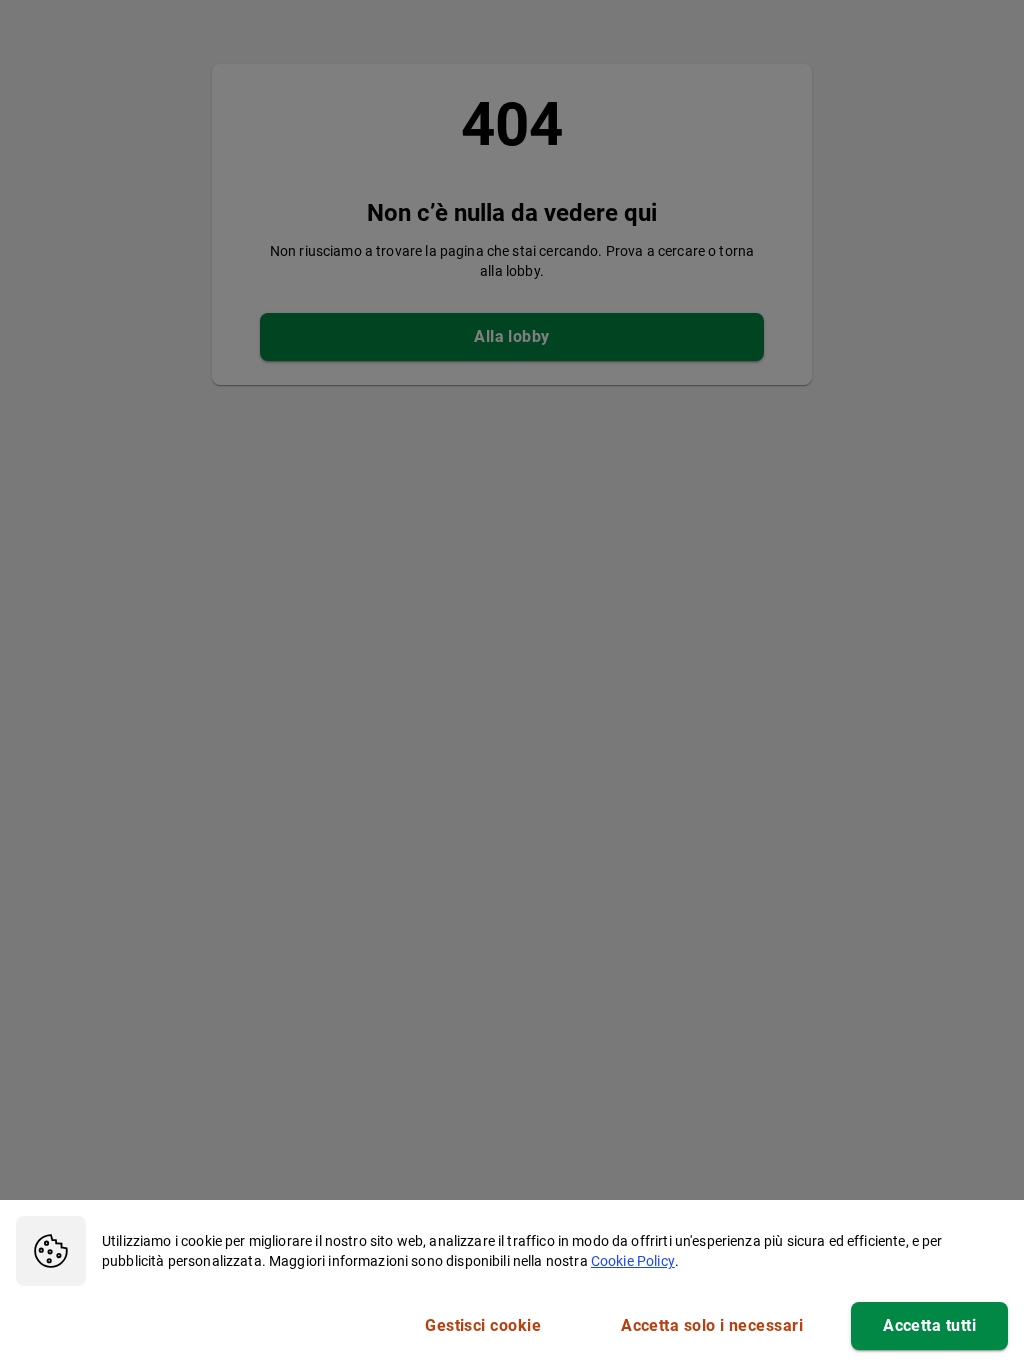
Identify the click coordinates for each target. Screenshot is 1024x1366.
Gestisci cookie (483, 1325)
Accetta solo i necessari (712, 1325)
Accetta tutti (929, 1325)
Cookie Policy (633, 1261)
